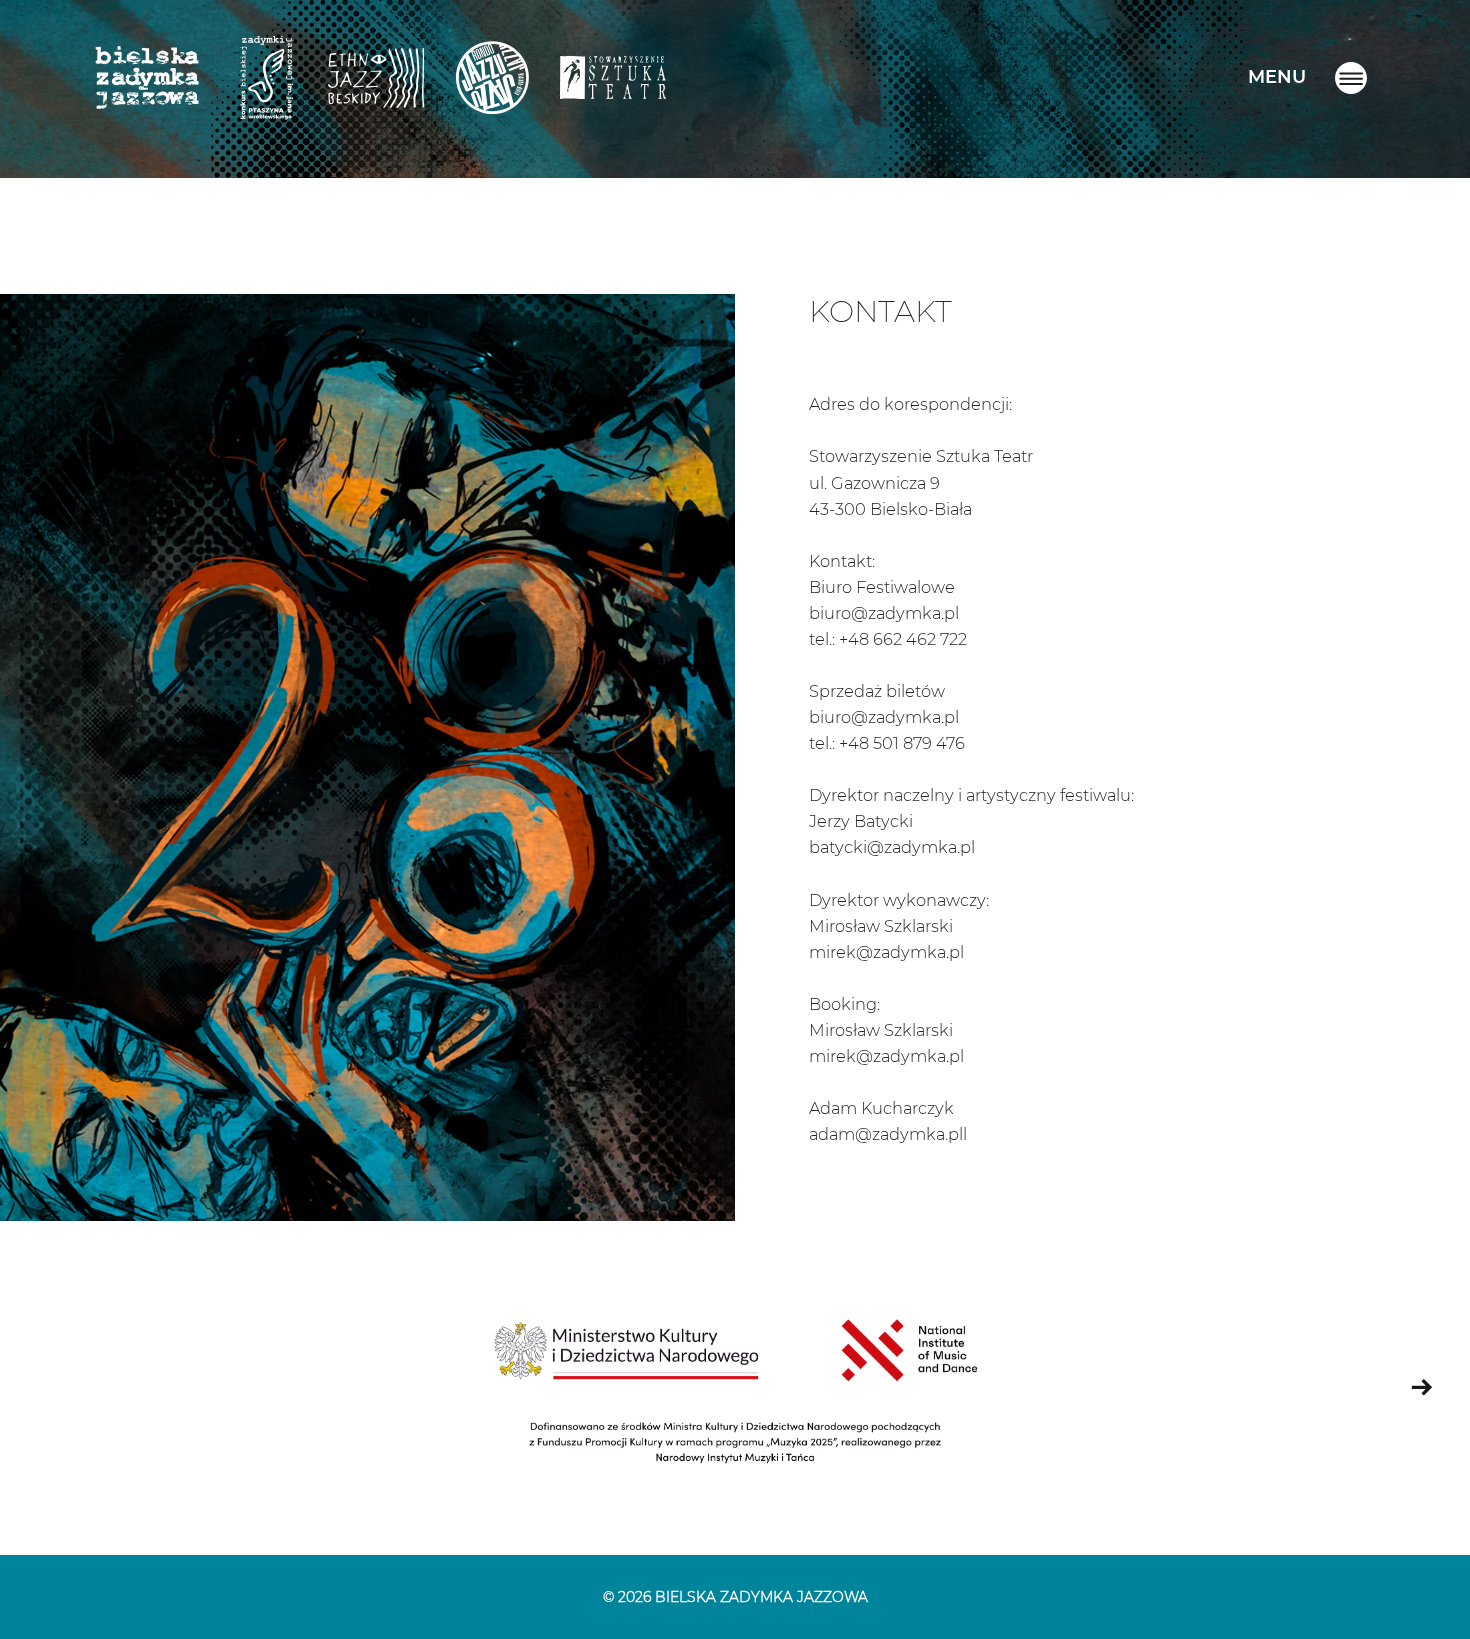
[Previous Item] (48, 1388)
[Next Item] (1422, 1388)
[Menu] (1351, 78)
